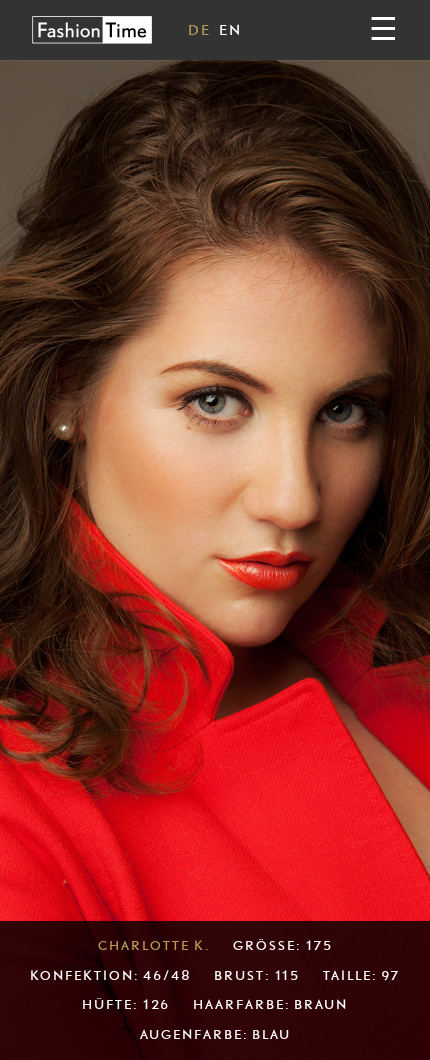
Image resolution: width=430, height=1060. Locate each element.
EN (230, 29)
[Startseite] (92, 29)
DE (199, 29)
